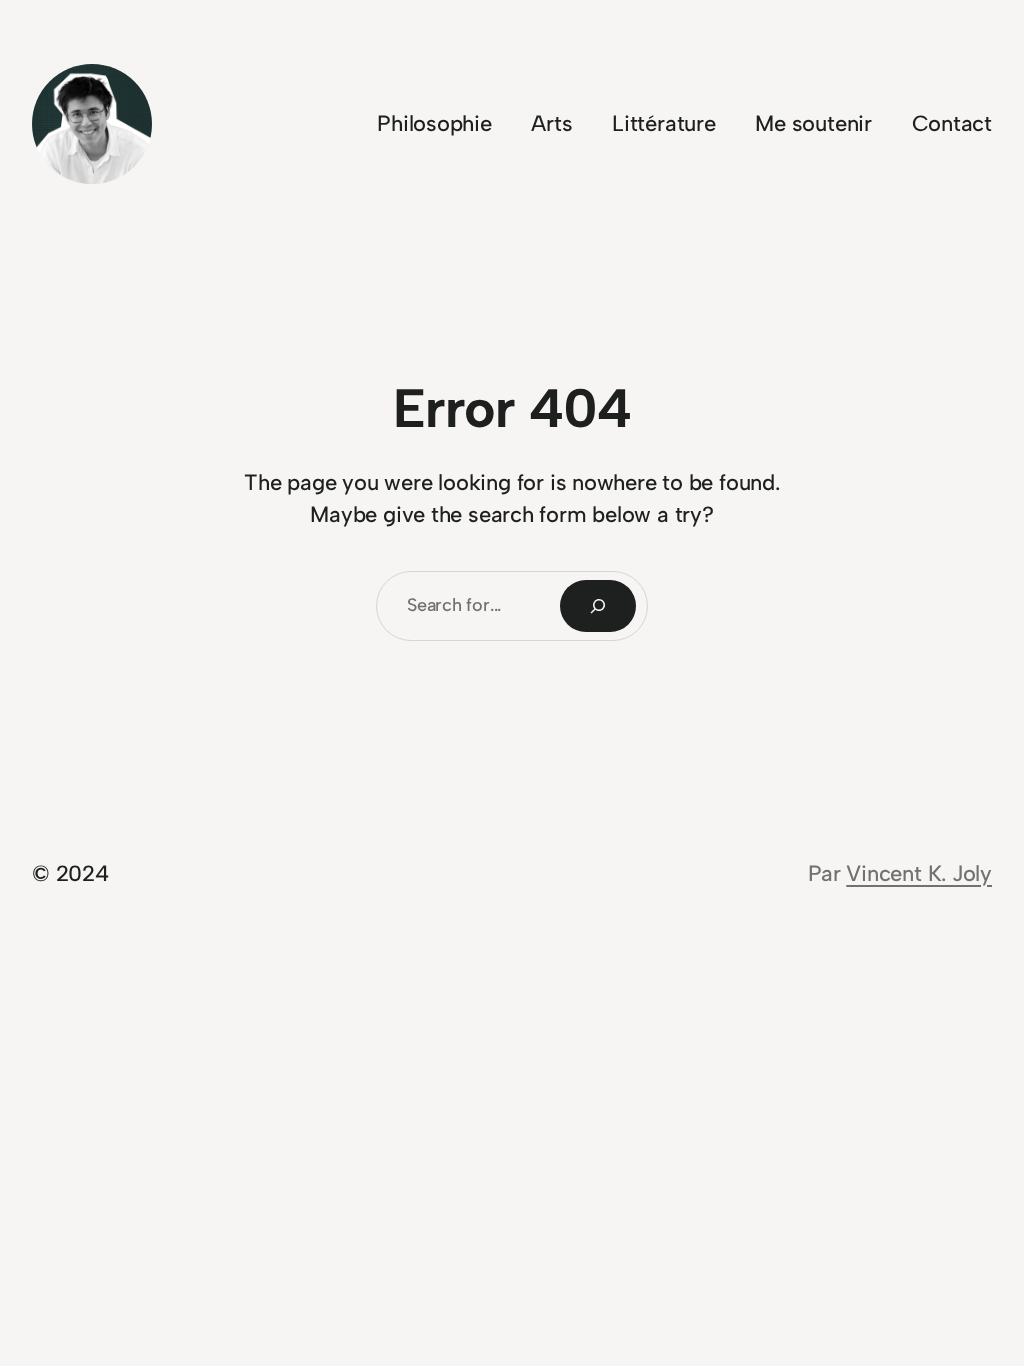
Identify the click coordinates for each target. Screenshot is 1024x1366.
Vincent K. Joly (919, 873)
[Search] (598, 606)
